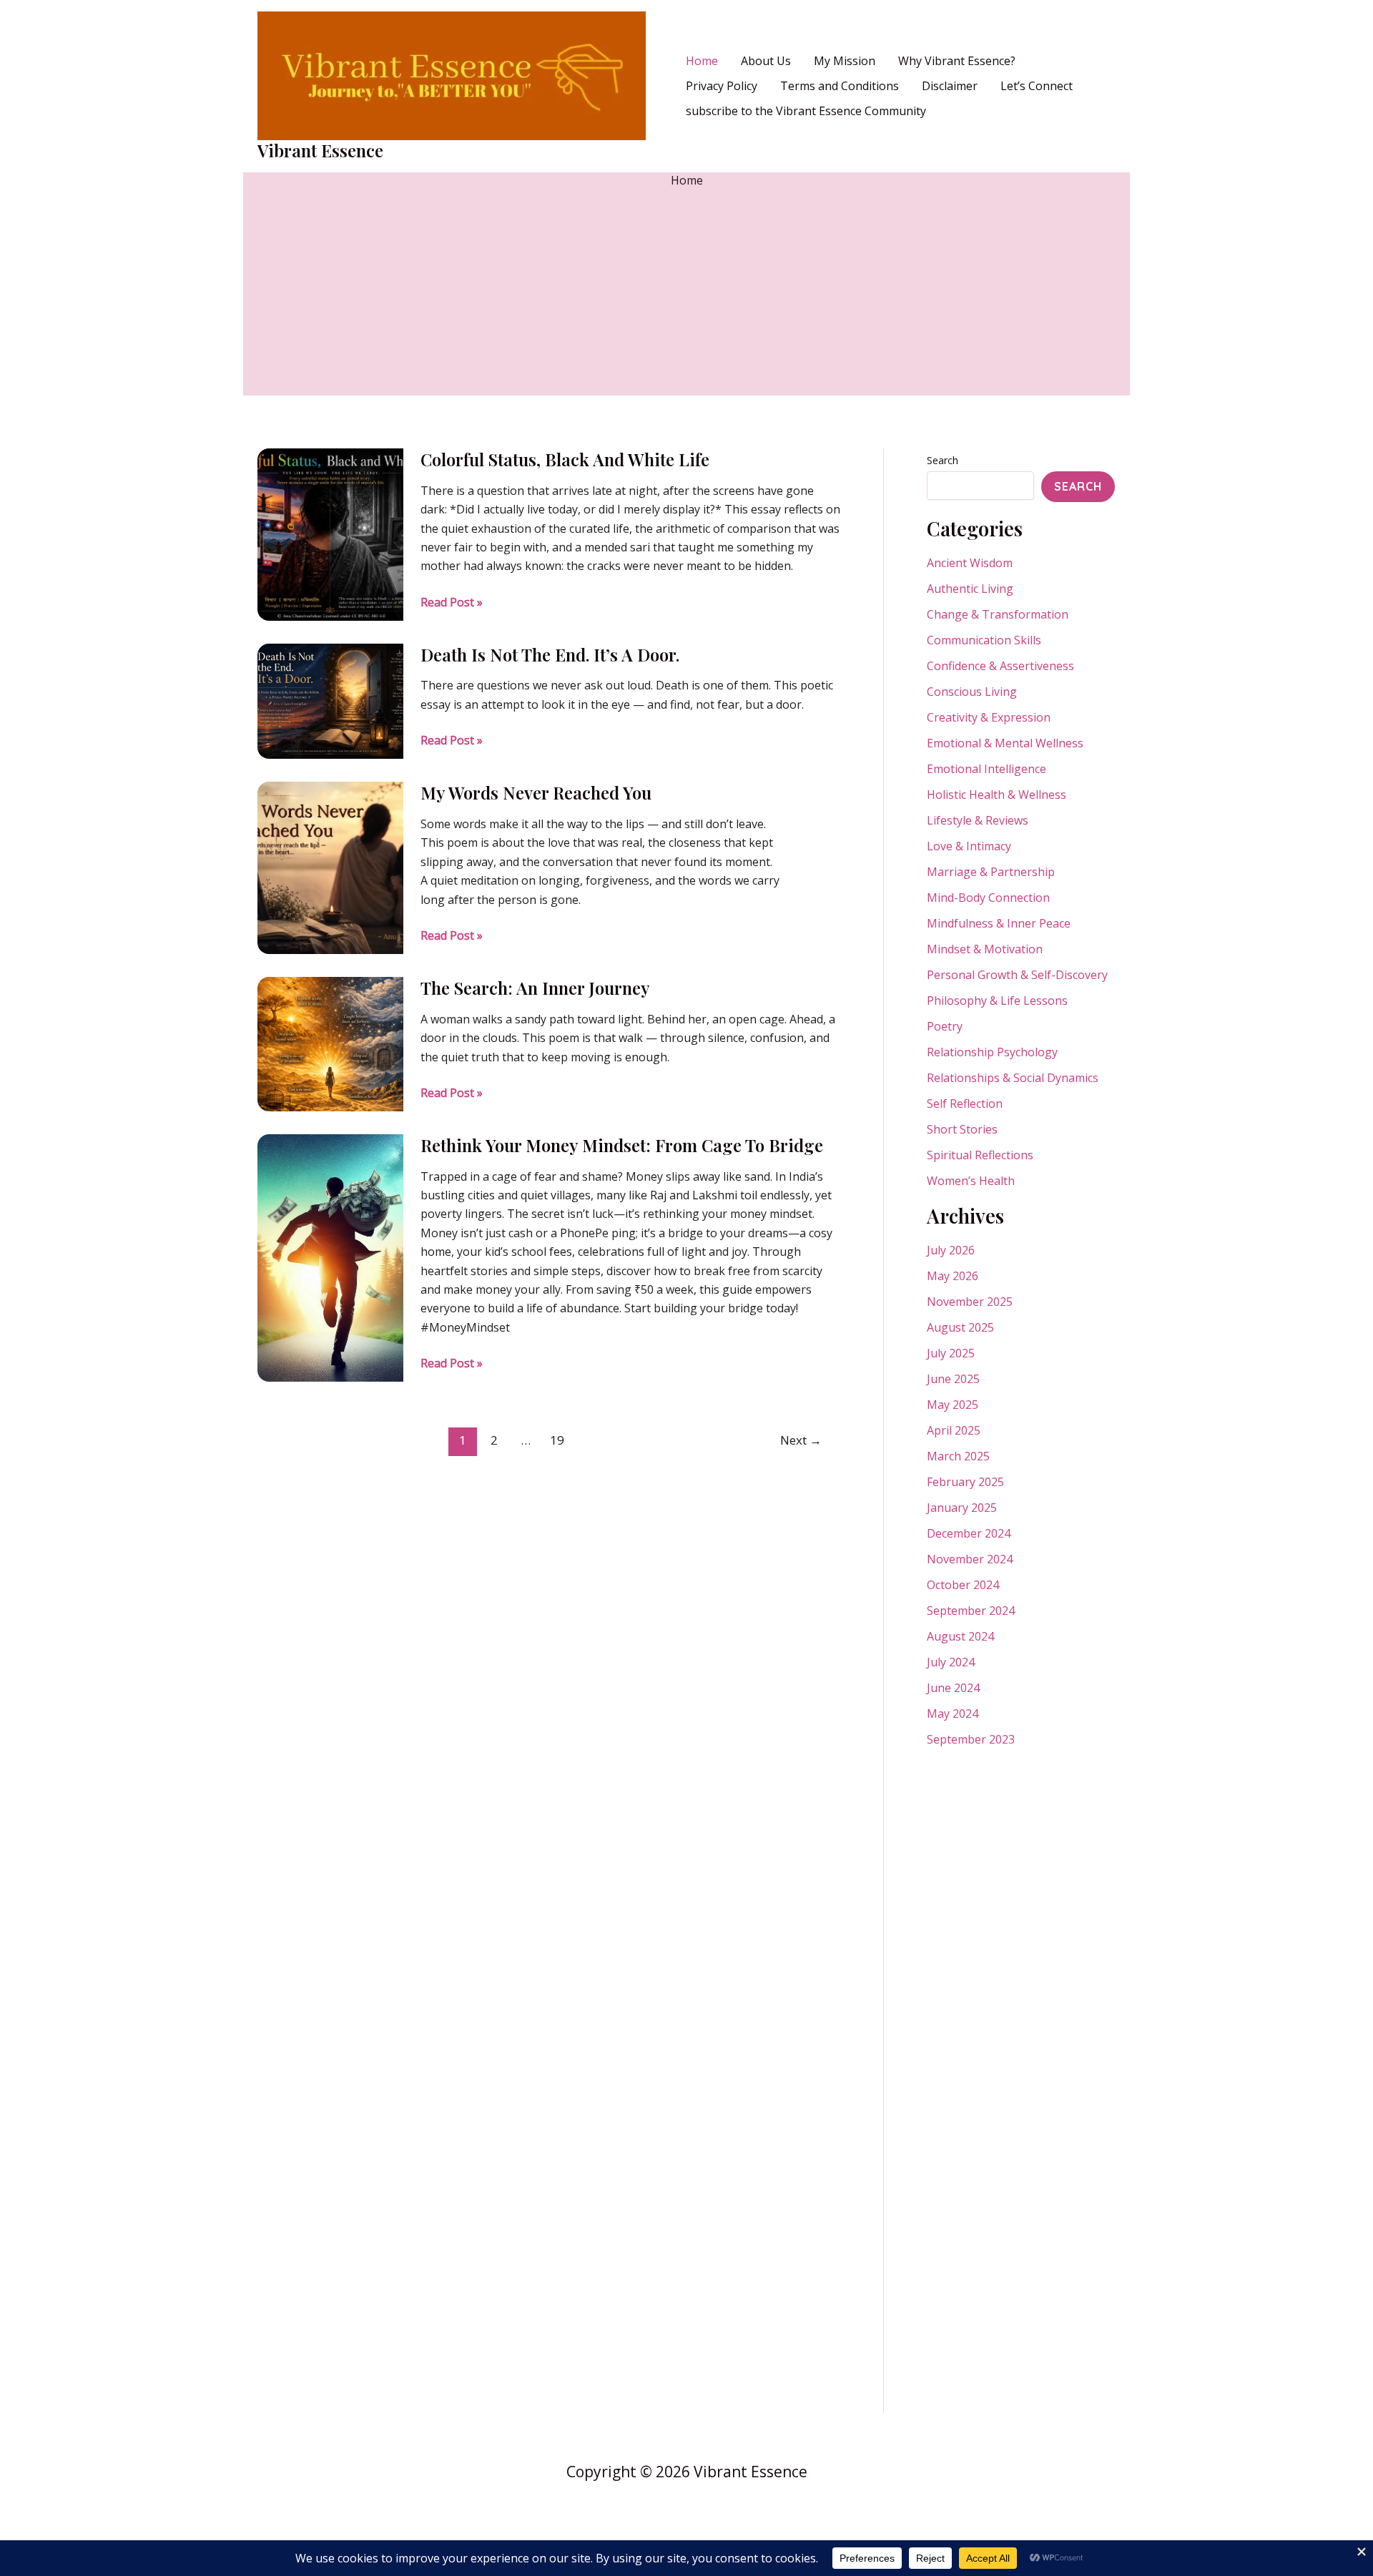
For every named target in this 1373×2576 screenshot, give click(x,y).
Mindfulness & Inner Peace (999, 923)
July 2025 (951, 1353)
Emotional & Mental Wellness (1005, 743)
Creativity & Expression (989, 717)
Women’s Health (971, 1181)
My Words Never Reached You (536, 792)
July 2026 (951, 1250)
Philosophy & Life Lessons (997, 1001)
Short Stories (962, 1129)
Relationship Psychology (992, 1052)
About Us (766, 61)
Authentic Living (970, 589)
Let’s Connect (1037, 86)
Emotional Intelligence (986, 769)
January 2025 (962, 1508)
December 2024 (969, 1533)
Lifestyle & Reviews (978, 820)
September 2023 (971, 1739)
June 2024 (953, 1688)
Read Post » (452, 603)
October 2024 (963, 1585)
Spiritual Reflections (980, 1155)
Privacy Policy (722, 86)
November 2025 (970, 1302)
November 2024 (970, 1559)
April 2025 (954, 1430)
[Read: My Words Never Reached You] (330, 867)
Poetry (945, 1026)
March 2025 (958, 1456)
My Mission (845, 61)
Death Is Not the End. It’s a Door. (550, 654)
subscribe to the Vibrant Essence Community (806, 111)
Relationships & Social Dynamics (1013, 1078)
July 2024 (951, 1662)
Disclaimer (950, 86)
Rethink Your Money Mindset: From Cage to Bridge (622, 1145)
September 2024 (971, 1611)
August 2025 (960, 1327)
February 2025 (965, 1482)
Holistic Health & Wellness (996, 795)
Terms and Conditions (840, 86)
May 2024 (953, 1714)
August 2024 (960, 1636)
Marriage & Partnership (991, 872)
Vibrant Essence (320, 150)
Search (943, 460)
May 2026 (953, 1276)
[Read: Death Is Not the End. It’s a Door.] (330, 700)
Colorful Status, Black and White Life (565, 459)
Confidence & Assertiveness (1000, 666)
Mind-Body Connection (988, 898)
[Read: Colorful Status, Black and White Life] (330, 534)
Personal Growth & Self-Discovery (1017, 975)
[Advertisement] (686, 295)
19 (557, 1440)
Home (702, 61)
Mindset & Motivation (985, 949)
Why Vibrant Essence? (957, 61)
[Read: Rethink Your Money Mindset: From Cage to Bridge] (330, 1257)
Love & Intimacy (969, 846)
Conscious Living (972, 692)
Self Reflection (965, 1103)
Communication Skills (984, 640)
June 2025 (953, 1379)
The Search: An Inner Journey (535, 988)
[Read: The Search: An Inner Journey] (330, 1043)
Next (801, 1440)
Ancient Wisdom (970, 563)
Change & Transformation (998, 614)
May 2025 (953, 1405)
